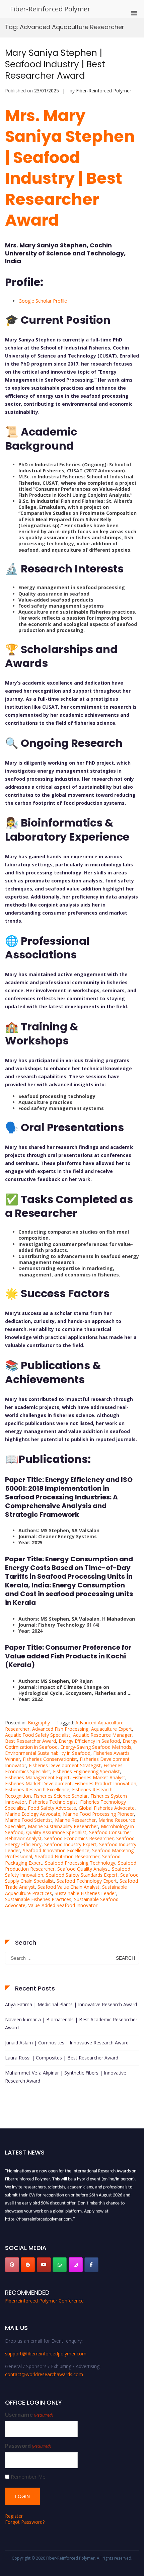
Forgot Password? (25, 2522)
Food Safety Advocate (52, 1808)
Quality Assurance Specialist (56, 1832)
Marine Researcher (75, 1820)
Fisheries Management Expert (37, 1777)
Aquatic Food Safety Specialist (38, 1735)
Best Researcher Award (30, 1741)
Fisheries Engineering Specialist (86, 1771)
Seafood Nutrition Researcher (67, 1856)
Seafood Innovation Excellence (56, 1850)
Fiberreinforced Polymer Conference (44, 2301)
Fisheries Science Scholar (61, 1796)
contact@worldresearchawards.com (44, 2374)
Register (14, 2516)
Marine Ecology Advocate (33, 1814)
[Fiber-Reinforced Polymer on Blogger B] (28, 2265)
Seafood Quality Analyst (83, 1869)
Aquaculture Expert (112, 1729)
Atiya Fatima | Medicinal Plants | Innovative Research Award (71, 2004)
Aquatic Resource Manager (102, 1735)
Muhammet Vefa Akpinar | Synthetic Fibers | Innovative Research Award (66, 2077)
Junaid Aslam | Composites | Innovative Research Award (67, 2043)
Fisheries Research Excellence (37, 1789)
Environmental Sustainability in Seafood (48, 1753)
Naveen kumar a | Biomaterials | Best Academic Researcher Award (71, 2023)
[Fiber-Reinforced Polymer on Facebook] (91, 2265)
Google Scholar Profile (43, 301)
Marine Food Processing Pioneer (98, 1814)
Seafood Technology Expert (87, 1881)
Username (29, 2415)
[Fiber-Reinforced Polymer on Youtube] (44, 2265)
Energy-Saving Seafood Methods (96, 1747)
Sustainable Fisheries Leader (85, 1893)
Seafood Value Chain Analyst (68, 1887)
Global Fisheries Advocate (107, 1808)
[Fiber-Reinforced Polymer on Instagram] (76, 2265)
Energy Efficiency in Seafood (89, 1741)
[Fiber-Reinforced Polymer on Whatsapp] (60, 2265)
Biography (39, 1723)
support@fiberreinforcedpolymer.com (46, 2354)
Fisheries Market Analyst (99, 1777)
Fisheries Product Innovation (105, 1783)
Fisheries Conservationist (50, 1759)
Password (28, 2446)
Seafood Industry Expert (70, 1844)
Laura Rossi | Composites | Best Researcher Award (62, 2058)
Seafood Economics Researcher (79, 1838)
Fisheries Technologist (53, 1802)
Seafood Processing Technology (80, 1863)
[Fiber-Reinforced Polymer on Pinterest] (12, 2265)
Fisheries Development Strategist (65, 1765)
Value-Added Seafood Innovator (63, 1905)
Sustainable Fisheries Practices (38, 1899)
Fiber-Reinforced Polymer (50, 9)
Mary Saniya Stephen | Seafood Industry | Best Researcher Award (55, 64)
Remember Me (28, 2477)
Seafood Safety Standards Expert (82, 1875)
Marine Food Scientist (29, 1820)
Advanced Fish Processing (60, 1729)
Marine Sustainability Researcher (63, 1826)
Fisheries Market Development (38, 1783)
